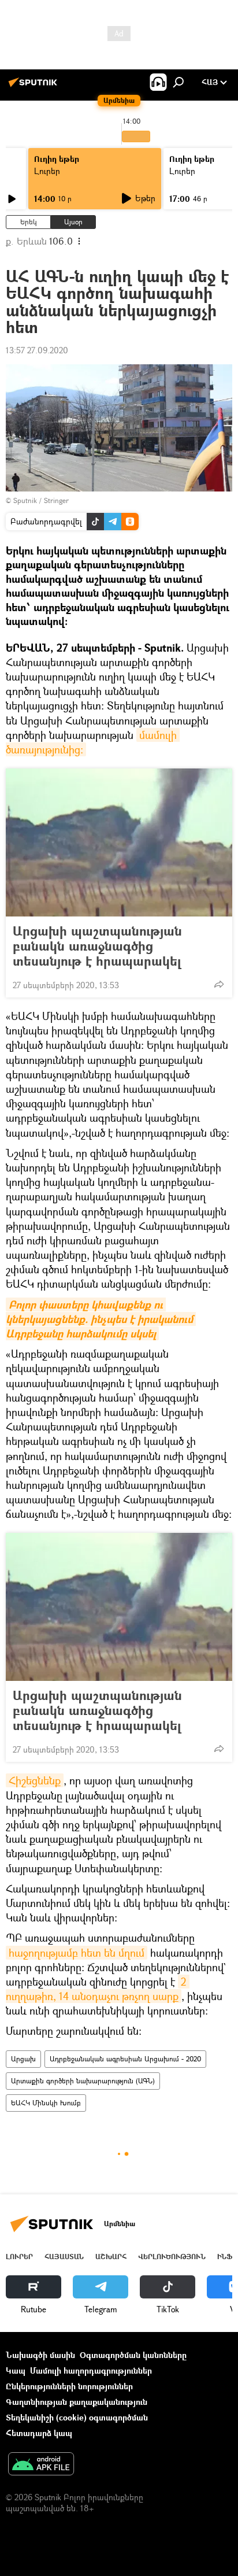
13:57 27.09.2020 (37, 350)
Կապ (16, 2370)
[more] (219, 984)
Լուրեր (47, 171)
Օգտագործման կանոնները (133, 2355)
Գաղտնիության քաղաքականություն (77, 2402)
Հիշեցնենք (35, 1780)
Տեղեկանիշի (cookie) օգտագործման (77, 2417)
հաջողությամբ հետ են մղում (77, 1953)
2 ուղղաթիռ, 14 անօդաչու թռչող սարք (98, 1989)
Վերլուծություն (172, 2257)
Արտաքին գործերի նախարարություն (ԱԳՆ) (83, 2081)
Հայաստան (64, 2257)
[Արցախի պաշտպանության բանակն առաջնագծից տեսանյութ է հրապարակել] (119, 842)
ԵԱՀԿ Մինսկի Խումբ (46, 2103)
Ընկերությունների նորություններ (69, 2386)
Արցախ (23, 2059)
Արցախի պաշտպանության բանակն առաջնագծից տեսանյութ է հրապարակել (97, 946)
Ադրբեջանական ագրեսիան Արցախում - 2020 (125, 2059)
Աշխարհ (111, 2257)
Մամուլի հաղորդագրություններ (91, 2370)
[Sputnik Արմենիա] (35, 86)
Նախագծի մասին (40, 2355)
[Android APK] (41, 2465)
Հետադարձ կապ (39, 2433)
